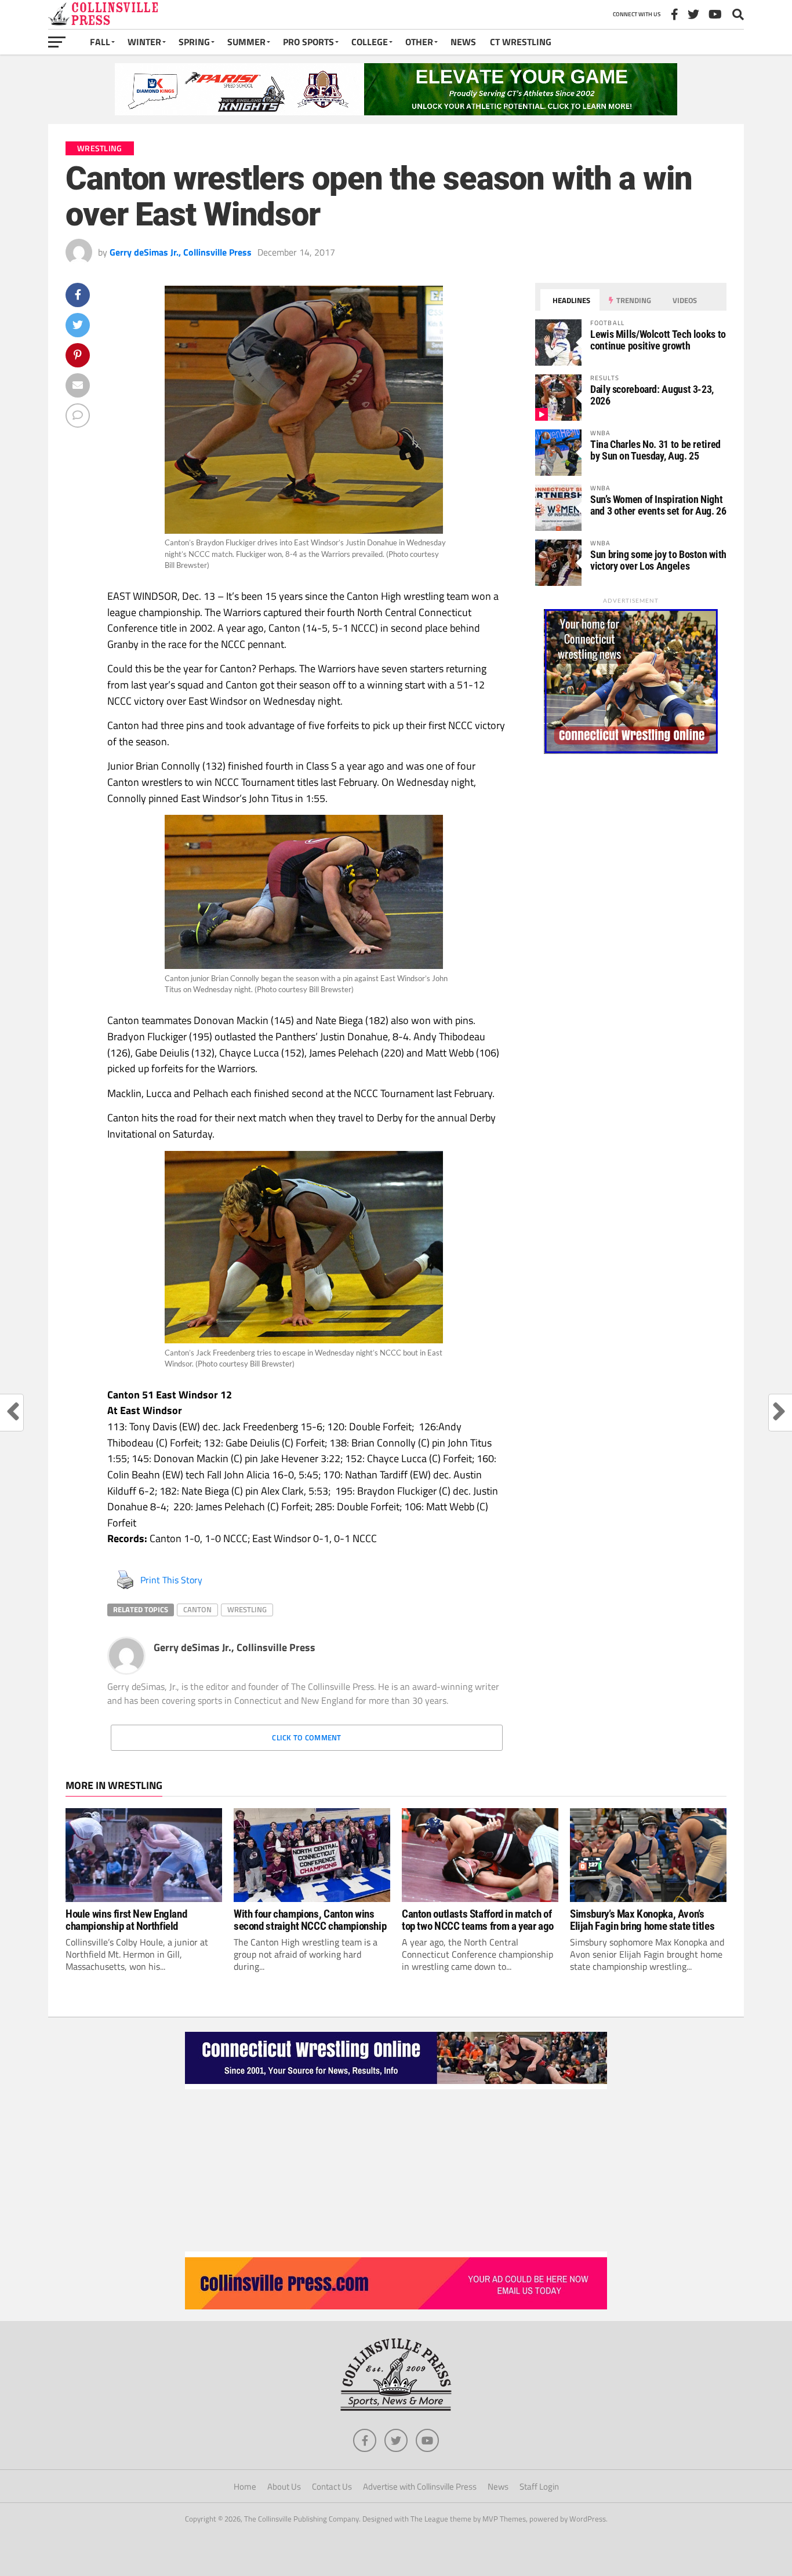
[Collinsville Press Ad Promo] (396, 2306)
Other (419, 42)
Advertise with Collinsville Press (420, 2486)
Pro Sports (308, 42)
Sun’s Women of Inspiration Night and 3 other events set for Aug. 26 (658, 505)
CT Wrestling (521, 42)
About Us (284, 2486)
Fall (100, 42)
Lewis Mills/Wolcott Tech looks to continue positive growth (658, 340)
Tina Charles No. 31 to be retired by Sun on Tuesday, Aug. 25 (655, 450)
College (370, 42)
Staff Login (539, 2486)
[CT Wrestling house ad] (631, 750)
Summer (246, 42)
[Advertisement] (396, 2170)
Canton (197, 1609)
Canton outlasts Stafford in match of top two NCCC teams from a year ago (478, 1920)
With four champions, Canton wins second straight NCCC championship (310, 1920)
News (463, 42)
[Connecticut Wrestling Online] (396, 2086)
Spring (194, 42)
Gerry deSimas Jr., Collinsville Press (181, 252)
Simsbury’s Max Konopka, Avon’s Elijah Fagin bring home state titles (642, 1920)
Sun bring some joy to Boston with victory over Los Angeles (658, 560)
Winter (144, 42)
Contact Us (332, 2486)
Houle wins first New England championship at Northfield (126, 1920)
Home (245, 2486)
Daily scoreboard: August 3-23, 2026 (652, 395)
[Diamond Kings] (396, 112)
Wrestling (247, 1609)
